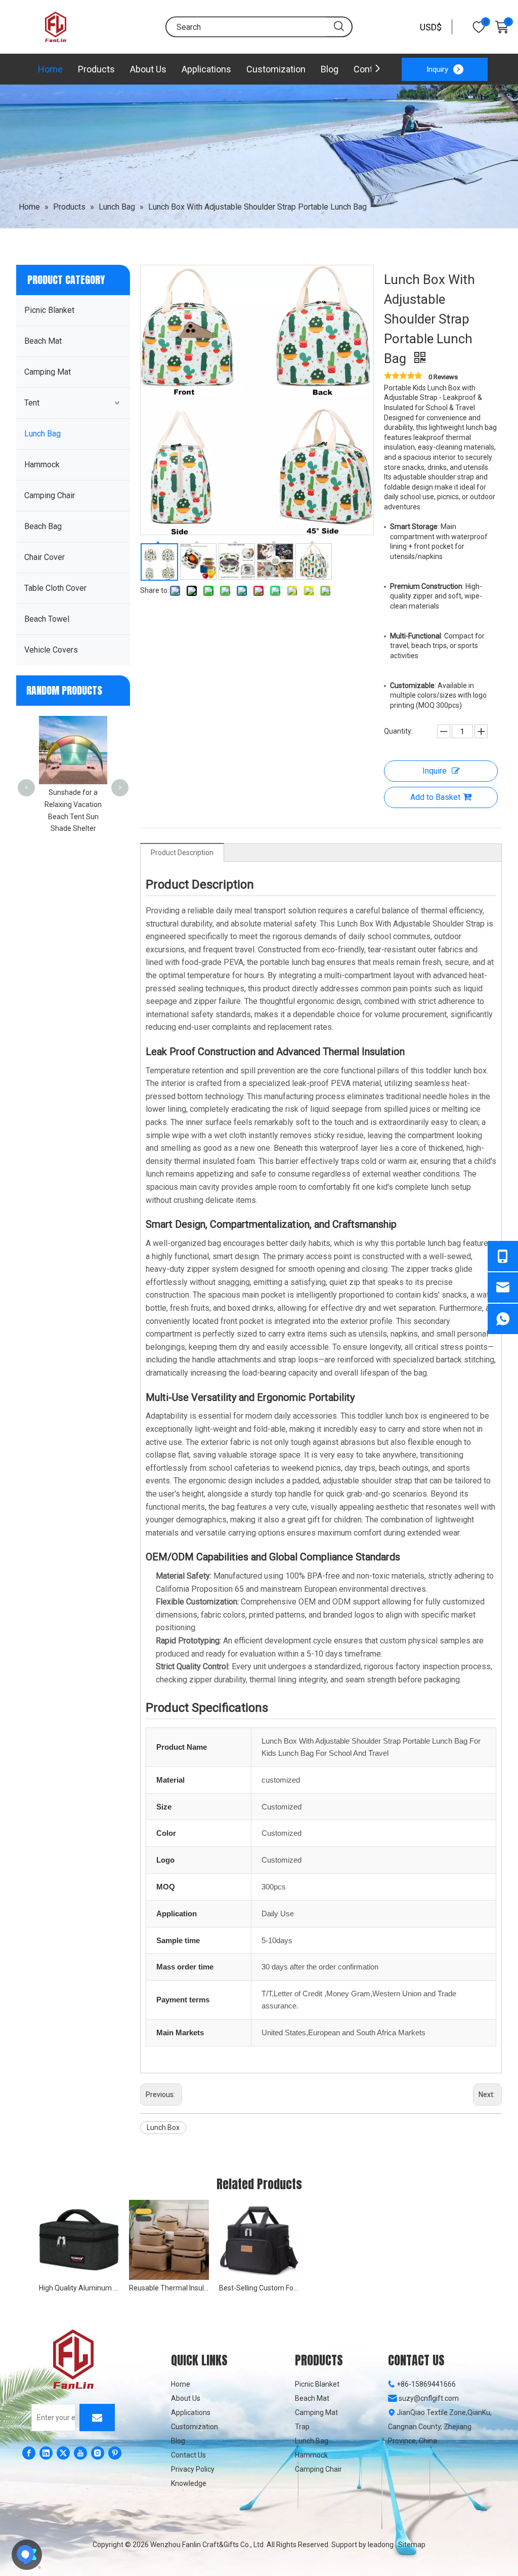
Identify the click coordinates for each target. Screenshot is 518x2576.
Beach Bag (43, 526)
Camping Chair (50, 495)
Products (96, 69)
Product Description (182, 853)
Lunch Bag (42, 434)
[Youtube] (80, 2453)
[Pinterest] (115, 2453)
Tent (32, 403)
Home (50, 69)
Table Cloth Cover (55, 588)
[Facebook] (29, 2453)
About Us (148, 69)
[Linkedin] (46, 2453)
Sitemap (412, 2545)
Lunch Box (163, 2127)
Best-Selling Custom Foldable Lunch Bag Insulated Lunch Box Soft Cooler (259, 2288)
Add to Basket (435, 797)
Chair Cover (45, 557)
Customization (276, 69)
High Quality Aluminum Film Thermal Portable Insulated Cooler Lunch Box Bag (79, 2288)
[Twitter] (63, 2453)
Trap (302, 2427)
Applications (206, 69)
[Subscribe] (97, 2418)
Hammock (42, 465)
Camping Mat (48, 372)
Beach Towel (47, 619)
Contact (370, 69)
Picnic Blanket (49, 310)
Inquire (435, 771)
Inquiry (437, 69)
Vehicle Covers (51, 650)
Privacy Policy (193, 2469)
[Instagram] (98, 2453)
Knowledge (189, 2483)
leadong (381, 2545)
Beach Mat (43, 341)
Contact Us (188, 2455)
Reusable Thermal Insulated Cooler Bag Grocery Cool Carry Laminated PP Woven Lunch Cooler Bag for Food (169, 2288)
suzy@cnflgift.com (429, 2398)
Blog (330, 69)
